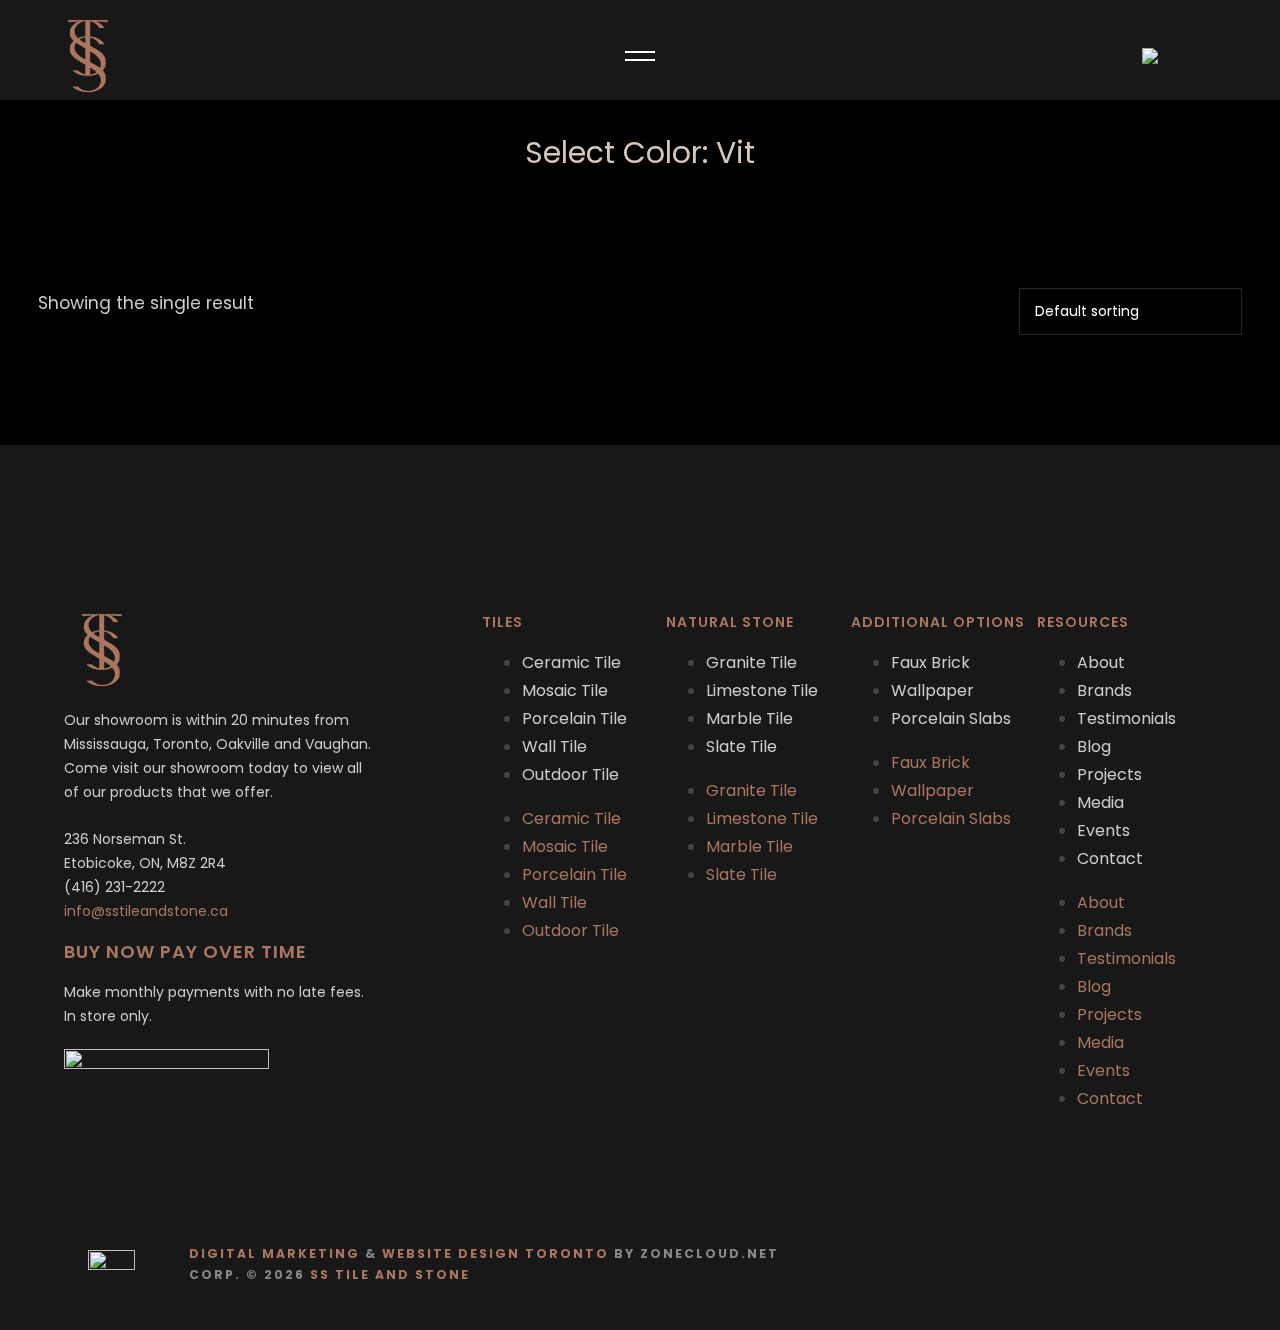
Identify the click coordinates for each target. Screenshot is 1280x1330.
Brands (1104, 690)
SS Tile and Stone (390, 1274)
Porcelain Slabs (951, 718)
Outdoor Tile (570, 774)
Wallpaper (932, 690)
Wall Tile (554, 746)
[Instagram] (1194, 1264)
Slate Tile (741, 746)
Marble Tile (749, 718)
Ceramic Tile (571, 662)
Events (1103, 830)
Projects (1109, 774)
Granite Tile (751, 662)
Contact (1110, 858)
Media (1100, 802)
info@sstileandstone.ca (146, 911)
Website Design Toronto (495, 1253)
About (1101, 662)
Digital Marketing (274, 1253)
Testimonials (1126, 718)
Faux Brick (930, 662)
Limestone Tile (762, 690)
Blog (1094, 746)
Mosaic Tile (565, 690)
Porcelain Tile (574, 718)
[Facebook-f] (1155, 1264)
